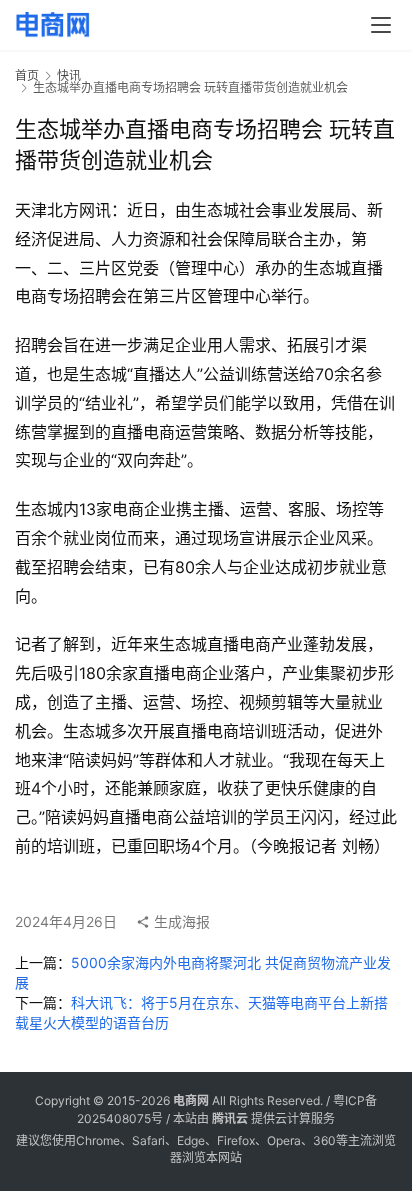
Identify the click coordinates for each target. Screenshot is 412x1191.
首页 (27, 75)
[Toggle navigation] (381, 25)
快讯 (69, 75)
